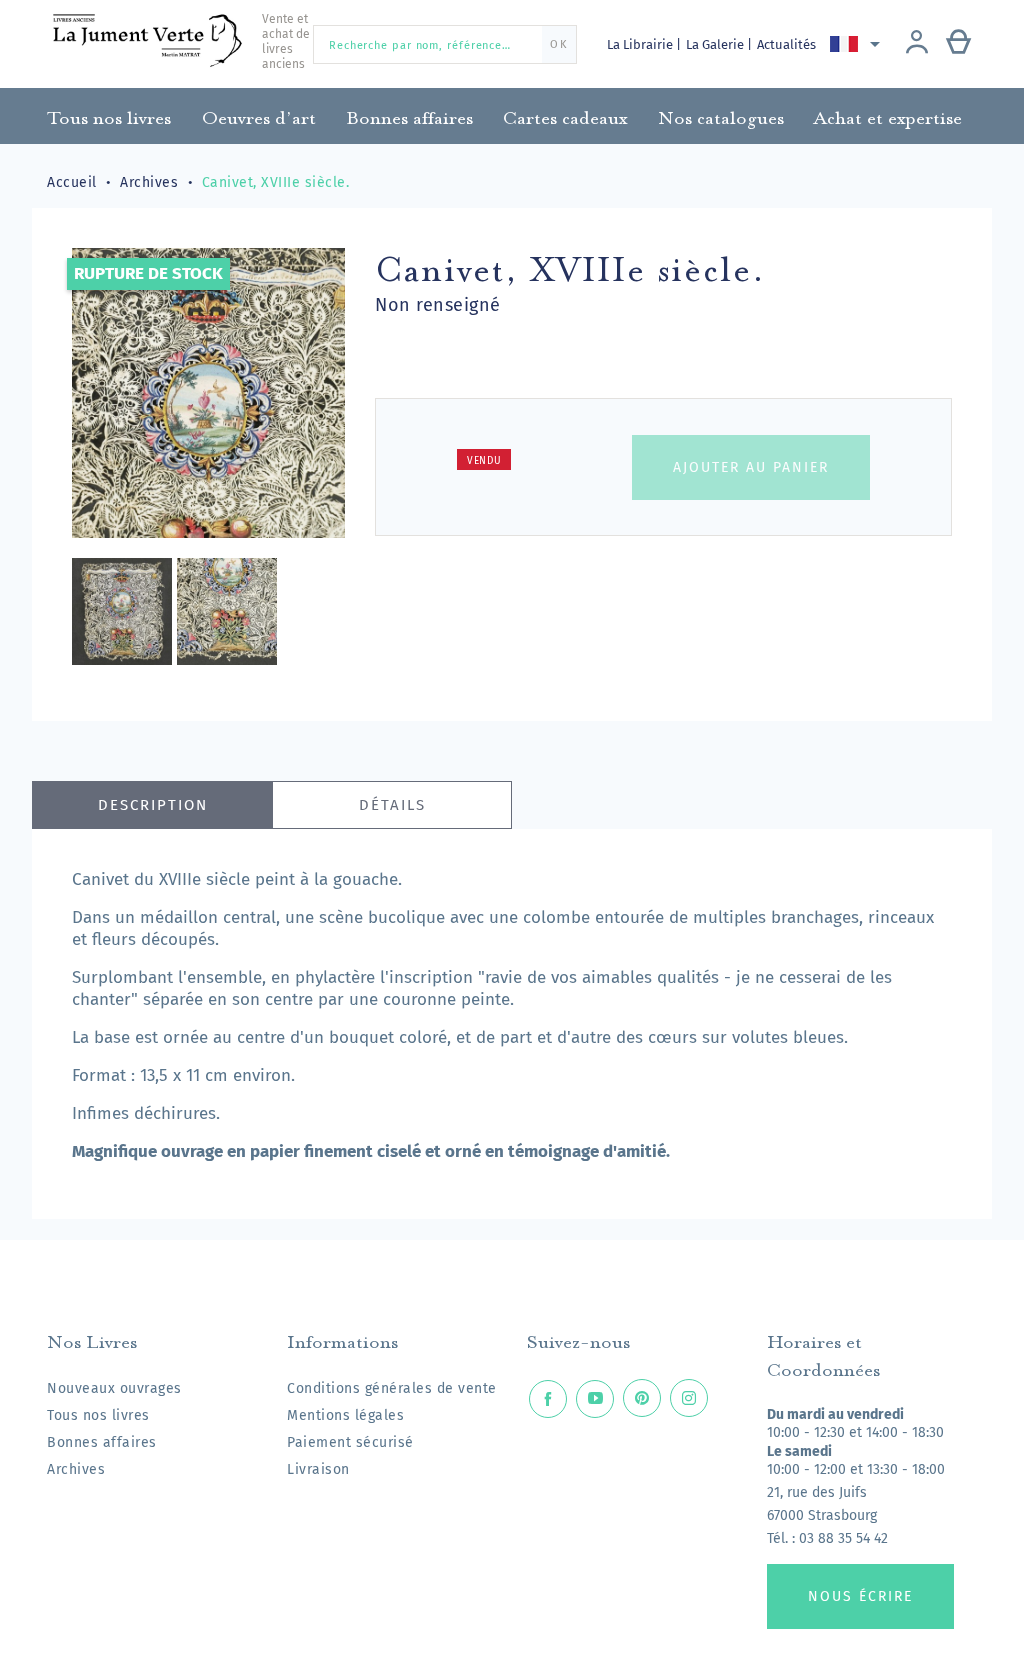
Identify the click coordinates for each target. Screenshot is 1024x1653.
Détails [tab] (392, 805)
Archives (76, 1469)
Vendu (484, 461)
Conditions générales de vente (392, 1388)
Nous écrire (860, 1596)
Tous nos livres (98, 1415)
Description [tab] (153, 805)
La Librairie (641, 44)
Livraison (318, 1469)
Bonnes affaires (102, 1442)
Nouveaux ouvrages (114, 1388)
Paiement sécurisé (350, 1442)
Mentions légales (345, 1415)
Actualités (786, 44)
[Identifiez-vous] (917, 44)
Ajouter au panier (751, 467)
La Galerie (716, 44)
